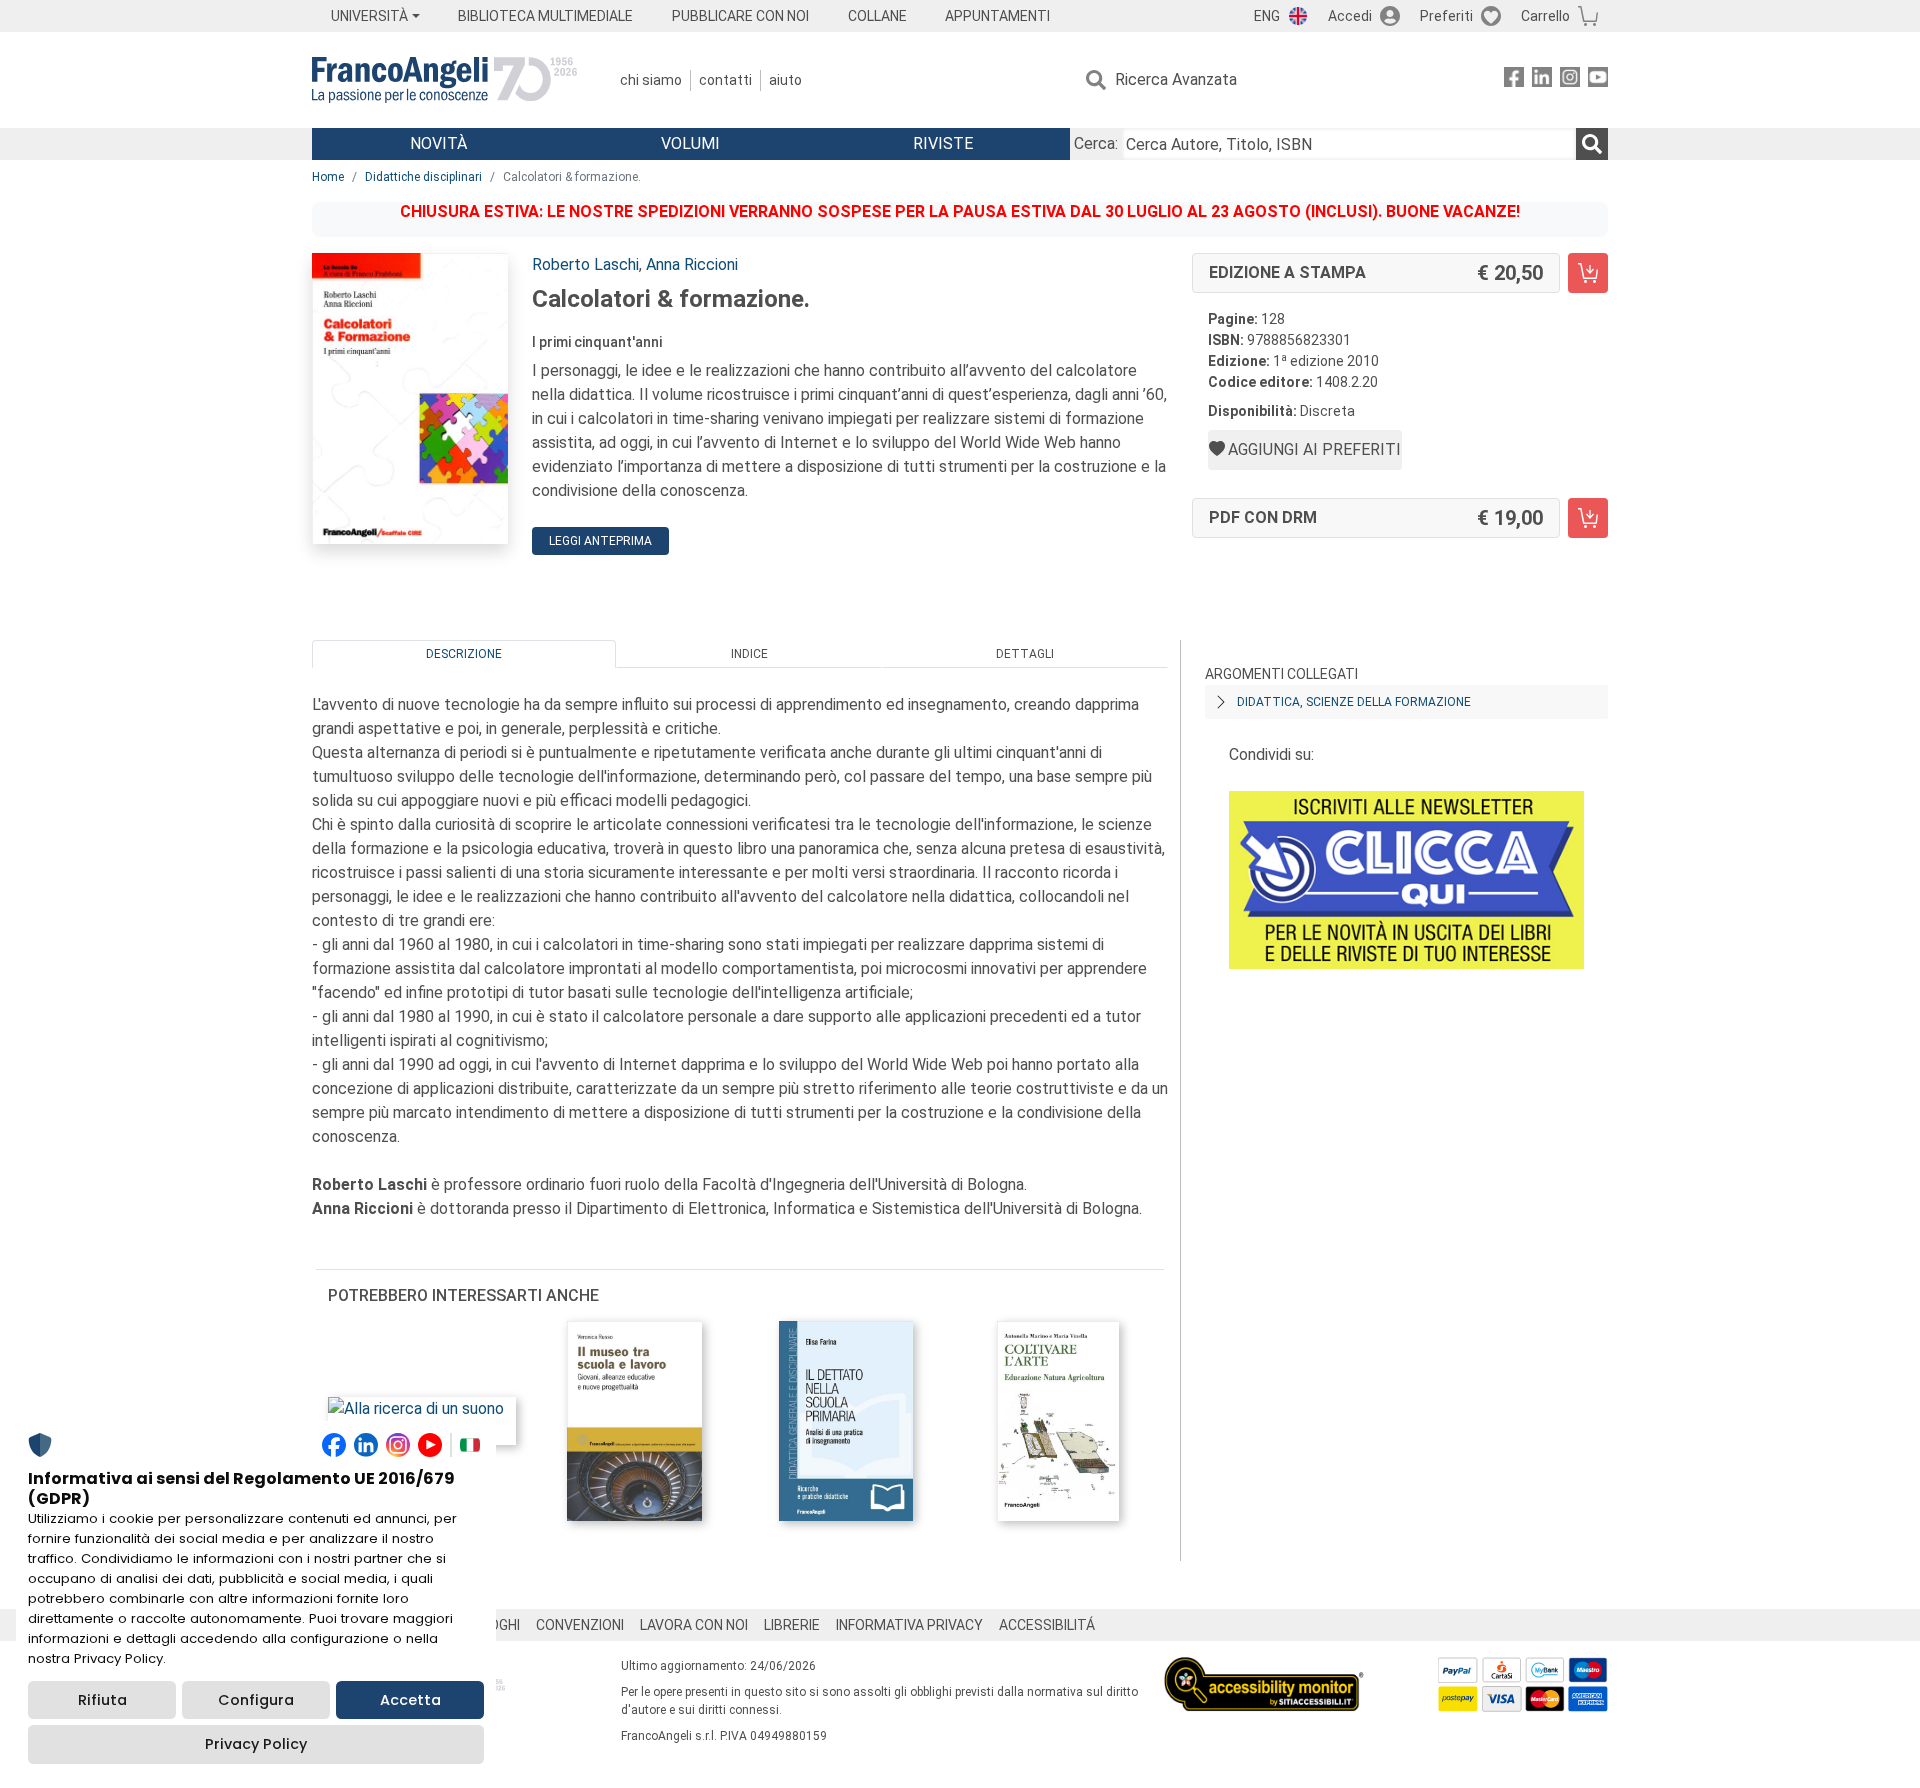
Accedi (1350, 16)
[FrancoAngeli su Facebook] (1514, 80)
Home (328, 177)
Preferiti (1446, 16)
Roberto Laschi (585, 264)
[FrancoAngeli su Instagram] (1570, 80)
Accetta (410, 1700)
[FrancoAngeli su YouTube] (1598, 80)
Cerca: (1096, 143)
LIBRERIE (792, 1625)
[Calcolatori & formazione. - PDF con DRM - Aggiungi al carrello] (1588, 518)
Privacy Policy (256, 1744)
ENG (1267, 16)
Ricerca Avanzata (1176, 79)
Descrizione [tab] (464, 654)
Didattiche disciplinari (423, 177)
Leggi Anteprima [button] (600, 541)
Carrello (1545, 16)
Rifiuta (102, 1700)
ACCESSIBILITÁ (1047, 1625)
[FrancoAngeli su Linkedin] (1542, 80)
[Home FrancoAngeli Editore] (444, 80)
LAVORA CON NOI (694, 1625)
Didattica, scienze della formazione (1354, 702)
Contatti (725, 80)
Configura (256, 1700)
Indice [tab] (749, 654)
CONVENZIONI (580, 1625)
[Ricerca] (1592, 144)
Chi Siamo (651, 80)
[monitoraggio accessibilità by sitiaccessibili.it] (1264, 1668)
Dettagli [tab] (1025, 654)
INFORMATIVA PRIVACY (909, 1625)
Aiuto (785, 80)
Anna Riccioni (692, 264)
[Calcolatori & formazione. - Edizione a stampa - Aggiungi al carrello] (1588, 273)
